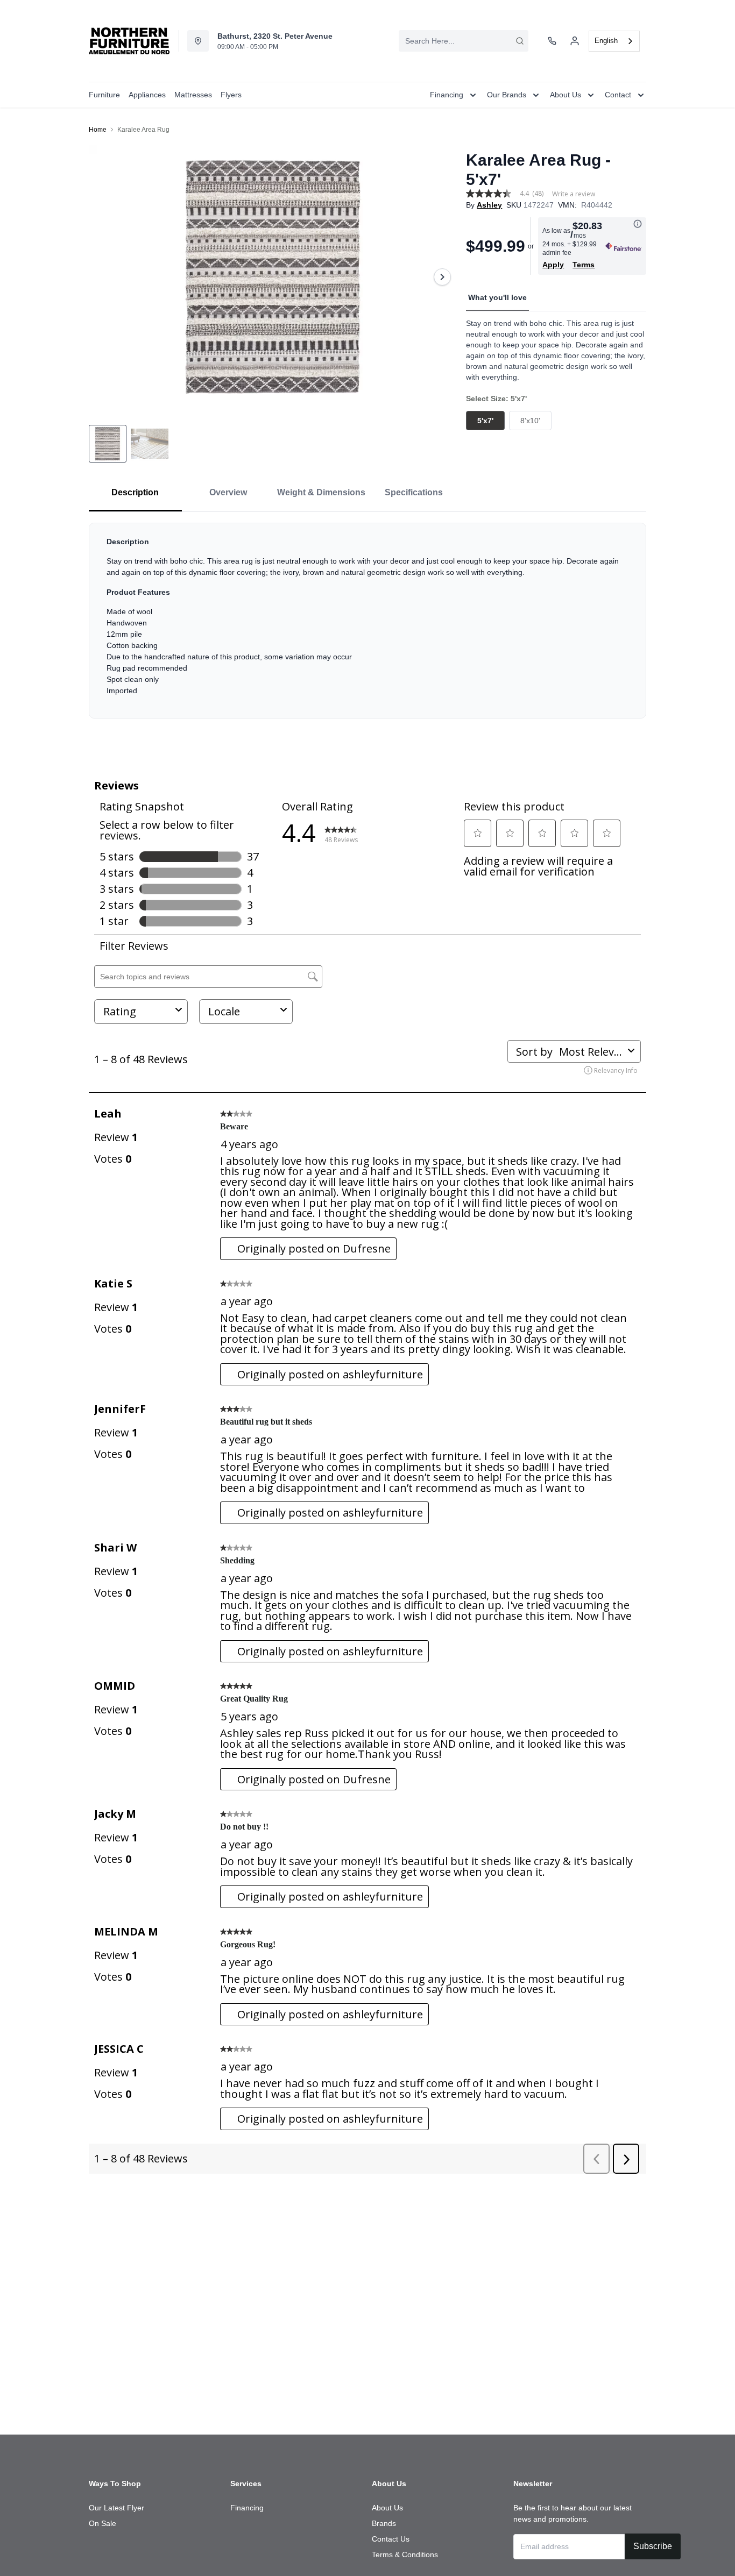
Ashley (489, 205)
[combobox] (464, 41)
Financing (247, 2508)
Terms (584, 265)
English (606, 41)
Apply (553, 265)
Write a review (574, 194)
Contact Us (391, 2539)
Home (98, 130)
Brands (384, 2523)
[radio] (485, 421)
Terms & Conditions (405, 2554)
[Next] (442, 277)
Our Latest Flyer (116, 2508)
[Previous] (104, 277)
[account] (575, 41)
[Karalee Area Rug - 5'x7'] (273, 277)
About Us (387, 2508)
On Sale (103, 2523)
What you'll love (497, 297)
